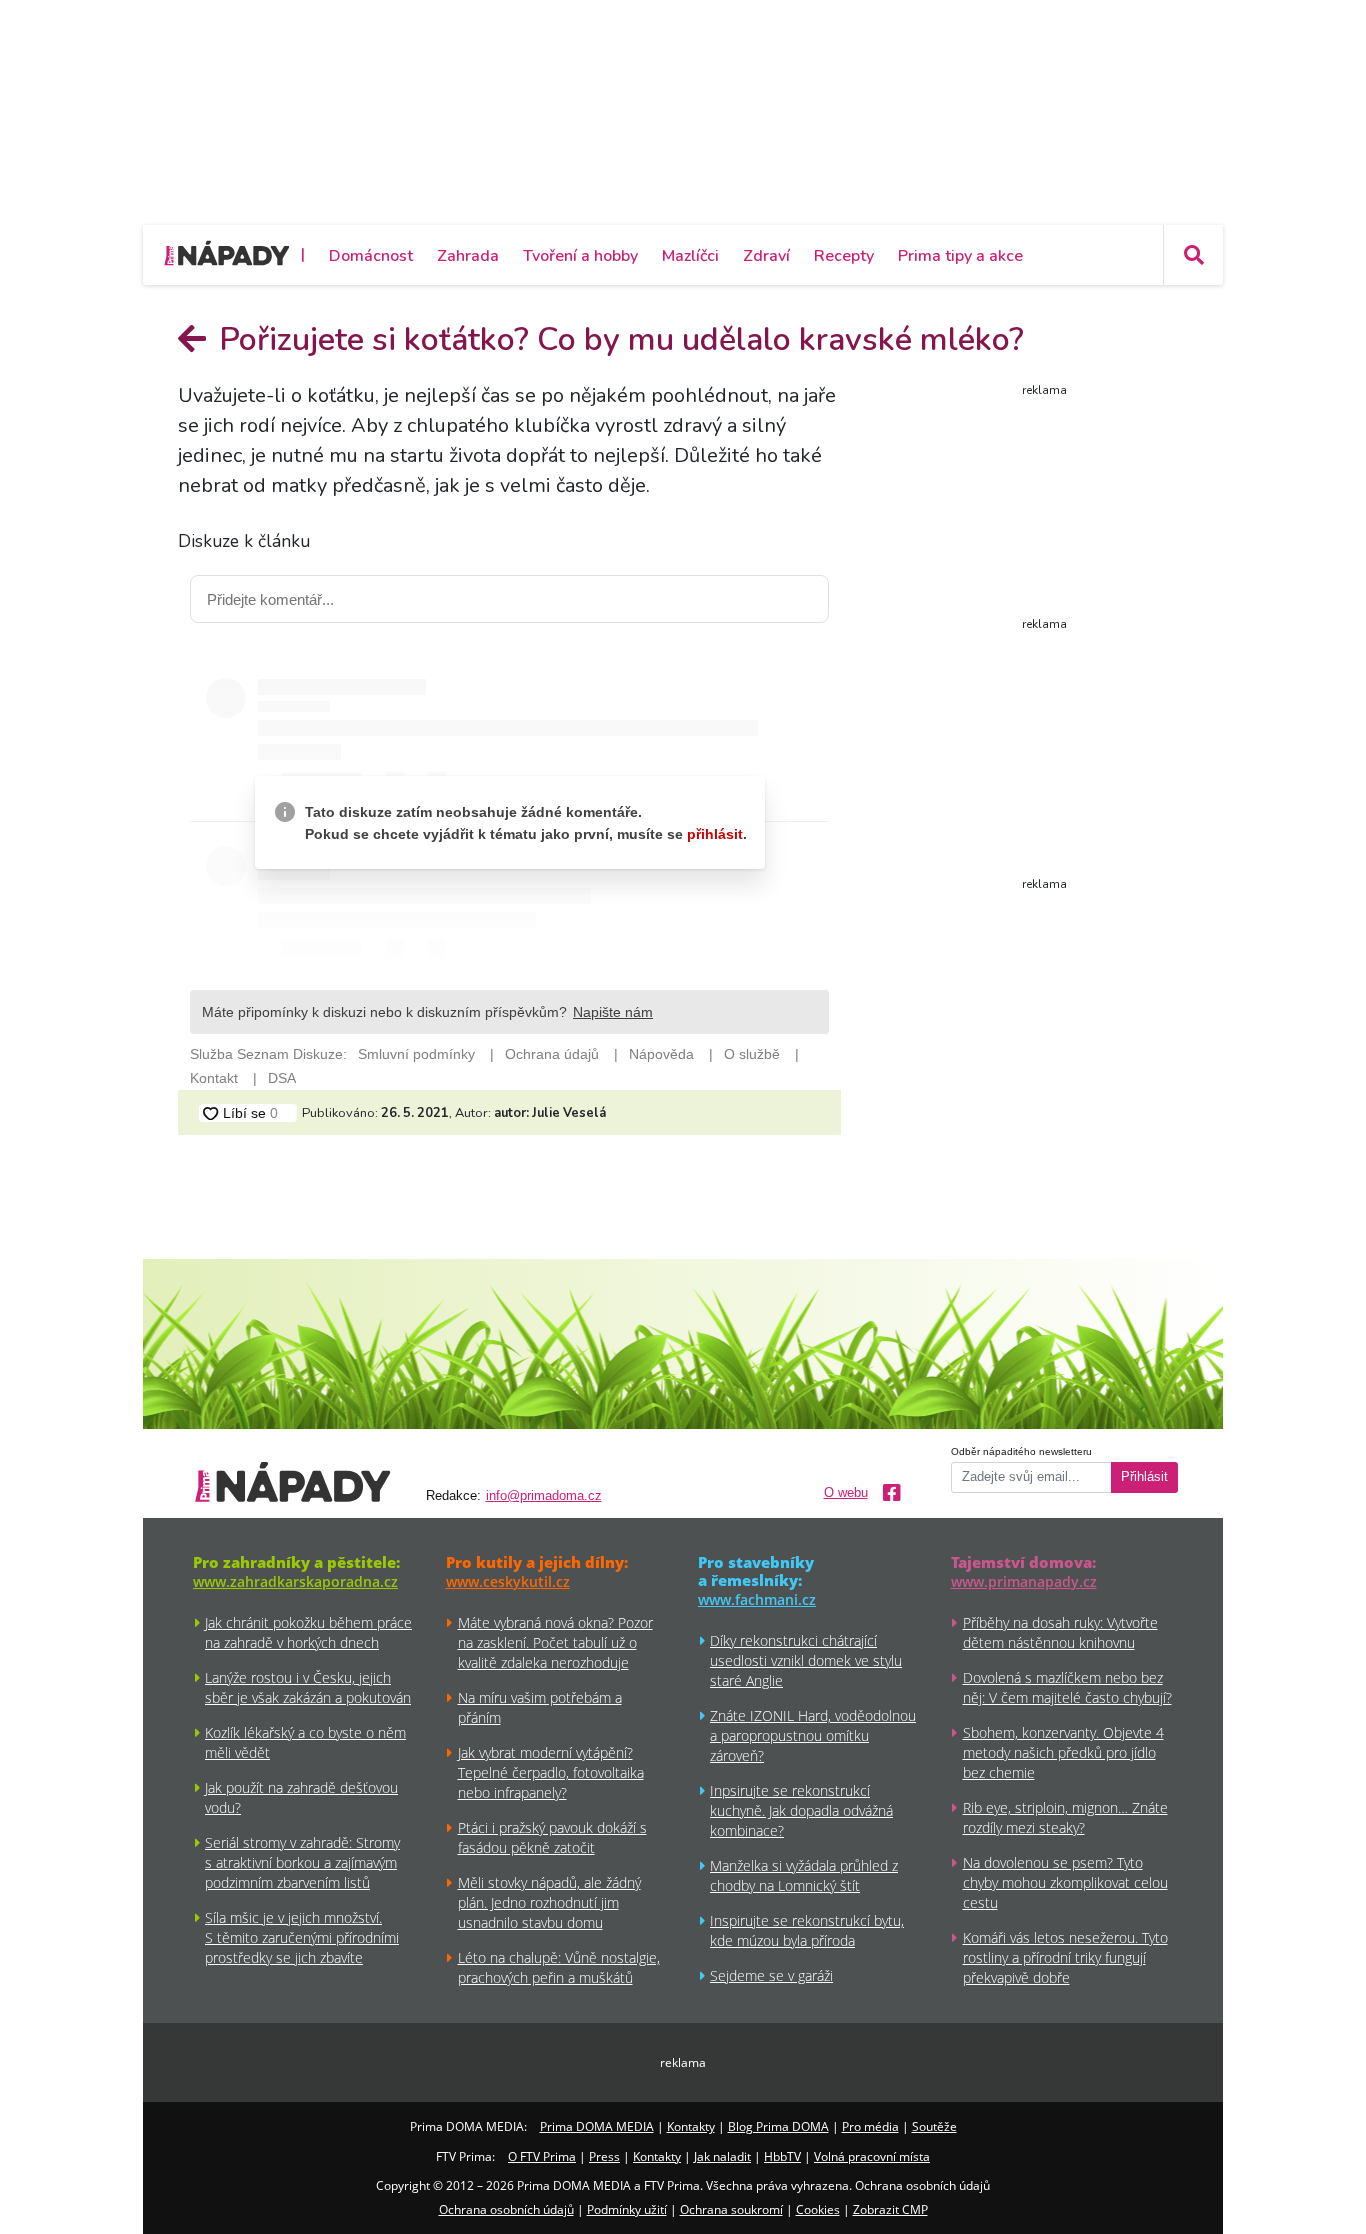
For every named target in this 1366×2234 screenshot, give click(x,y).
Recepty (844, 256)
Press (604, 2156)
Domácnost (371, 256)
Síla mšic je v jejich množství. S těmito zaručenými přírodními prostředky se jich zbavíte (302, 1937)
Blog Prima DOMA (778, 2126)
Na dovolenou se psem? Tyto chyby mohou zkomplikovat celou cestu (1065, 1882)
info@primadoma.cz (544, 1496)
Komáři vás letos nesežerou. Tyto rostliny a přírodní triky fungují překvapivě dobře (1065, 1957)
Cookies (818, 2209)
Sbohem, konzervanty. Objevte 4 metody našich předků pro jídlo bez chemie (1063, 1752)
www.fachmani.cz (757, 1599)
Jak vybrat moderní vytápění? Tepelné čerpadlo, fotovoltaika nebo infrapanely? (551, 1772)
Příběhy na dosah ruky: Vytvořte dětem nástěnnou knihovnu (1060, 1632)
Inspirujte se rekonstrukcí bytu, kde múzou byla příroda (807, 1930)
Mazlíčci (690, 256)
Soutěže (934, 2126)
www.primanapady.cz (1024, 1581)
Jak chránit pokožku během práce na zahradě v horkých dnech (308, 1632)
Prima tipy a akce (960, 256)
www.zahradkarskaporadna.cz (295, 1581)
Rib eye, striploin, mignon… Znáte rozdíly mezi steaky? (1065, 1817)
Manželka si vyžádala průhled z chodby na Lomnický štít (804, 1875)
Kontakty (691, 2126)
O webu (846, 1493)
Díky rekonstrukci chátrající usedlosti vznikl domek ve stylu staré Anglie (806, 1660)
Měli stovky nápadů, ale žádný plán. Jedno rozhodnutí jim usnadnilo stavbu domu (549, 1902)
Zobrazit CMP (890, 2209)
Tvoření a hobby (580, 256)
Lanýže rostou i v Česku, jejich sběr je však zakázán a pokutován (308, 1687)
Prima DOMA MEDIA (597, 2126)
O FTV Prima (542, 2156)
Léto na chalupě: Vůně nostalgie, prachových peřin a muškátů (559, 1967)
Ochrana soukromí (731, 2209)
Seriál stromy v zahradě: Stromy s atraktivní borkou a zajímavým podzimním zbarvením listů (302, 1862)
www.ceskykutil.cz (508, 1581)
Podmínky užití (627, 2209)
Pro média (870, 2126)
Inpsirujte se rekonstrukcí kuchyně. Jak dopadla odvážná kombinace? (801, 1810)
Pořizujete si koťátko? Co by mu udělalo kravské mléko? (617, 339)
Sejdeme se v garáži (771, 1975)
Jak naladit (722, 2156)
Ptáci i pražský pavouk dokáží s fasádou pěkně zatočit (552, 1837)
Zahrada (468, 256)
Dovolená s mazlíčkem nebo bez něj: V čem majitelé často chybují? (1067, 1687)
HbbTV (782, 2156)
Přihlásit (1144, 1477)
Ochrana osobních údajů (506, 2209)
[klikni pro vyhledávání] (1193, 255)
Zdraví (766, 256)
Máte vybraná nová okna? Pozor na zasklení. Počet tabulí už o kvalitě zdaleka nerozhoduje (555, 1642)
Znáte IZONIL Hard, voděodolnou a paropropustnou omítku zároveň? (813, 1735)
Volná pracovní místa (872, 2156)
